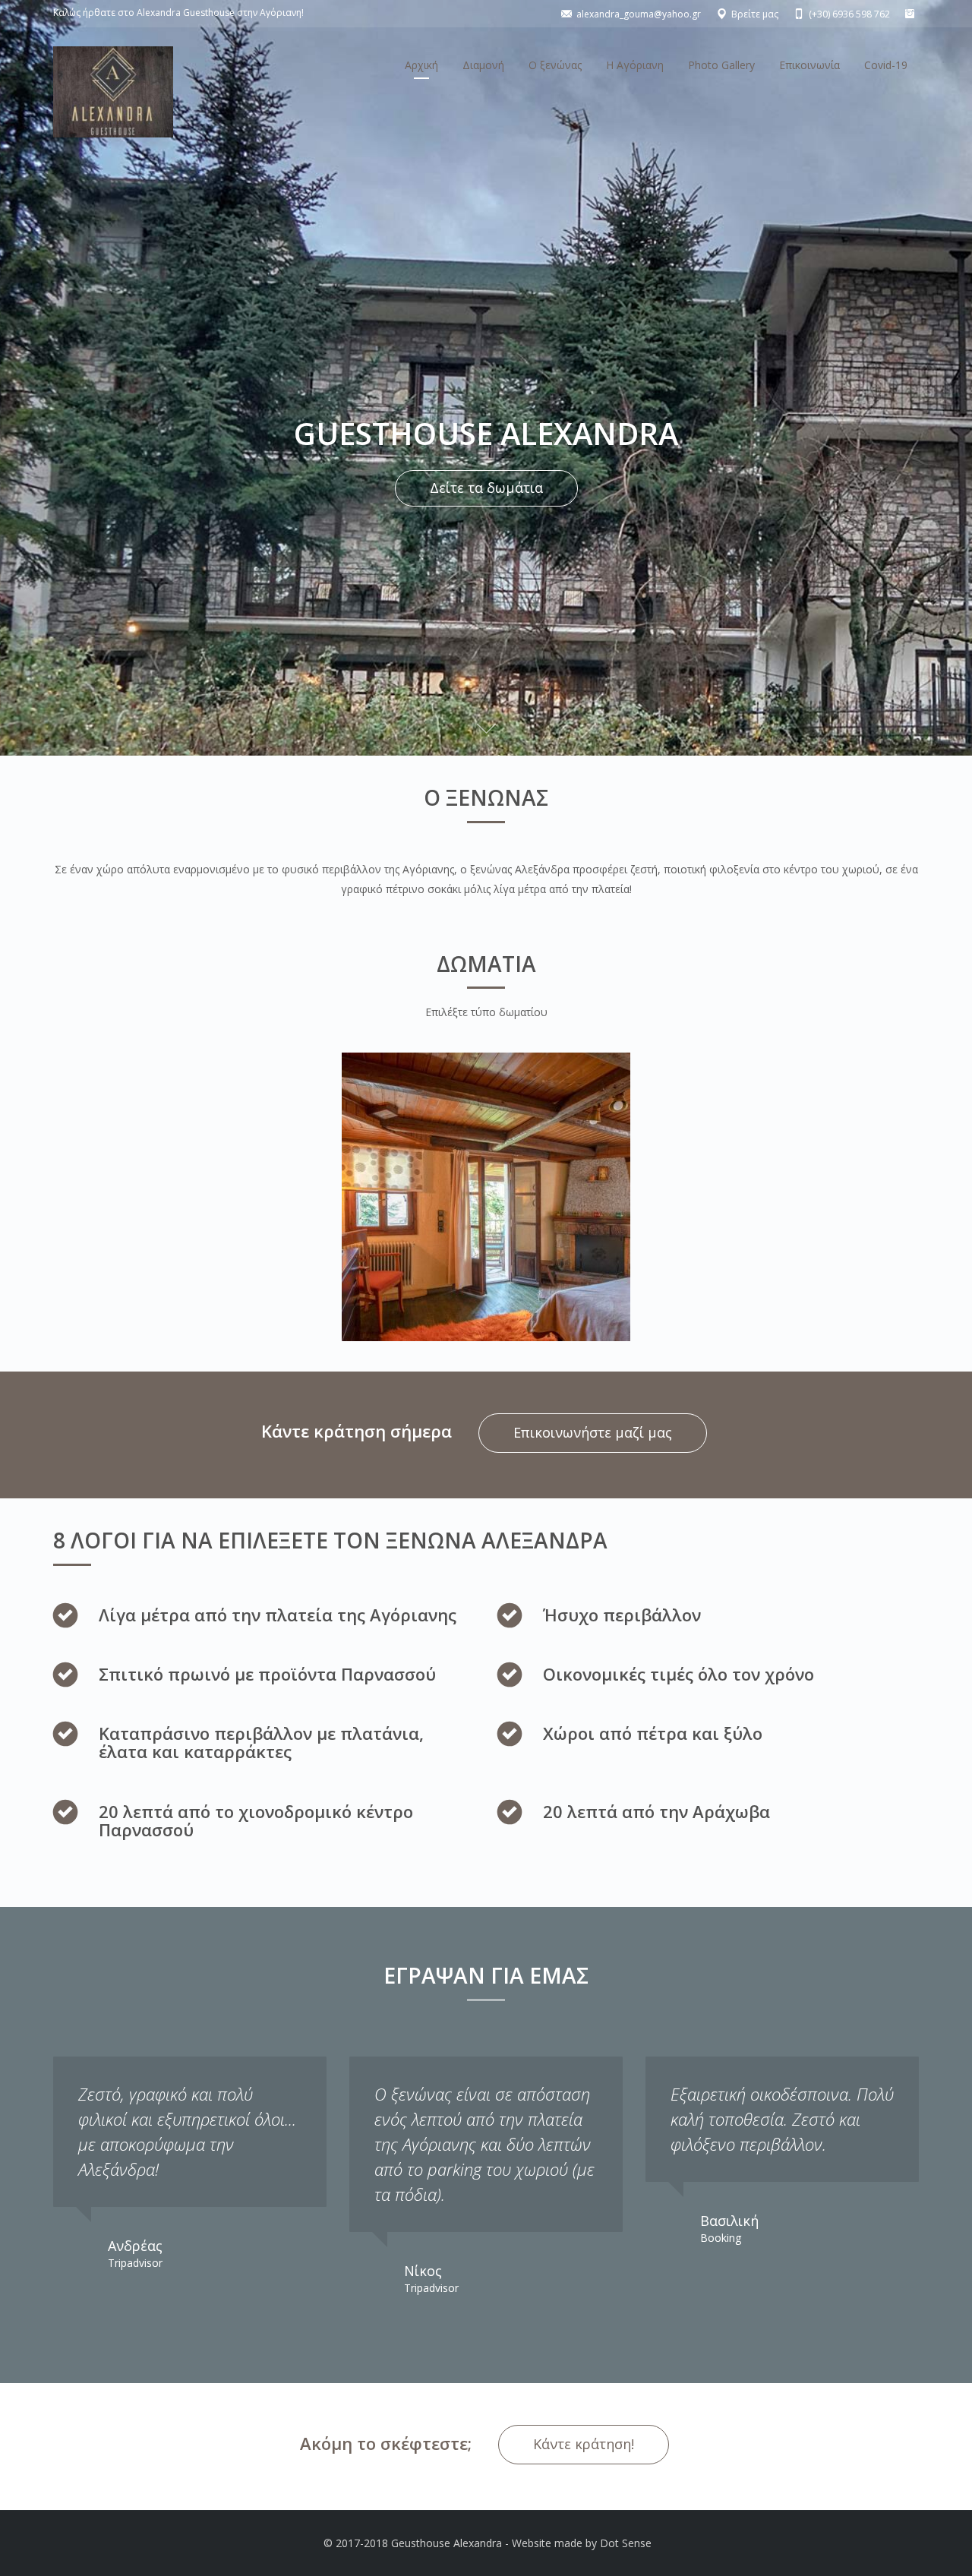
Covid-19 (886, 65)
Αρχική (421, 65)
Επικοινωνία (809, 65)
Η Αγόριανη (635, 65)
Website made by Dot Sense (582, 2543)
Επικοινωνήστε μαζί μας (593, 1432)
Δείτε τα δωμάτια (486, 488)
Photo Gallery (721, 65)
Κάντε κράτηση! (584, 2444)
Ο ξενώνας (555, 65)
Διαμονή (483, 65)
